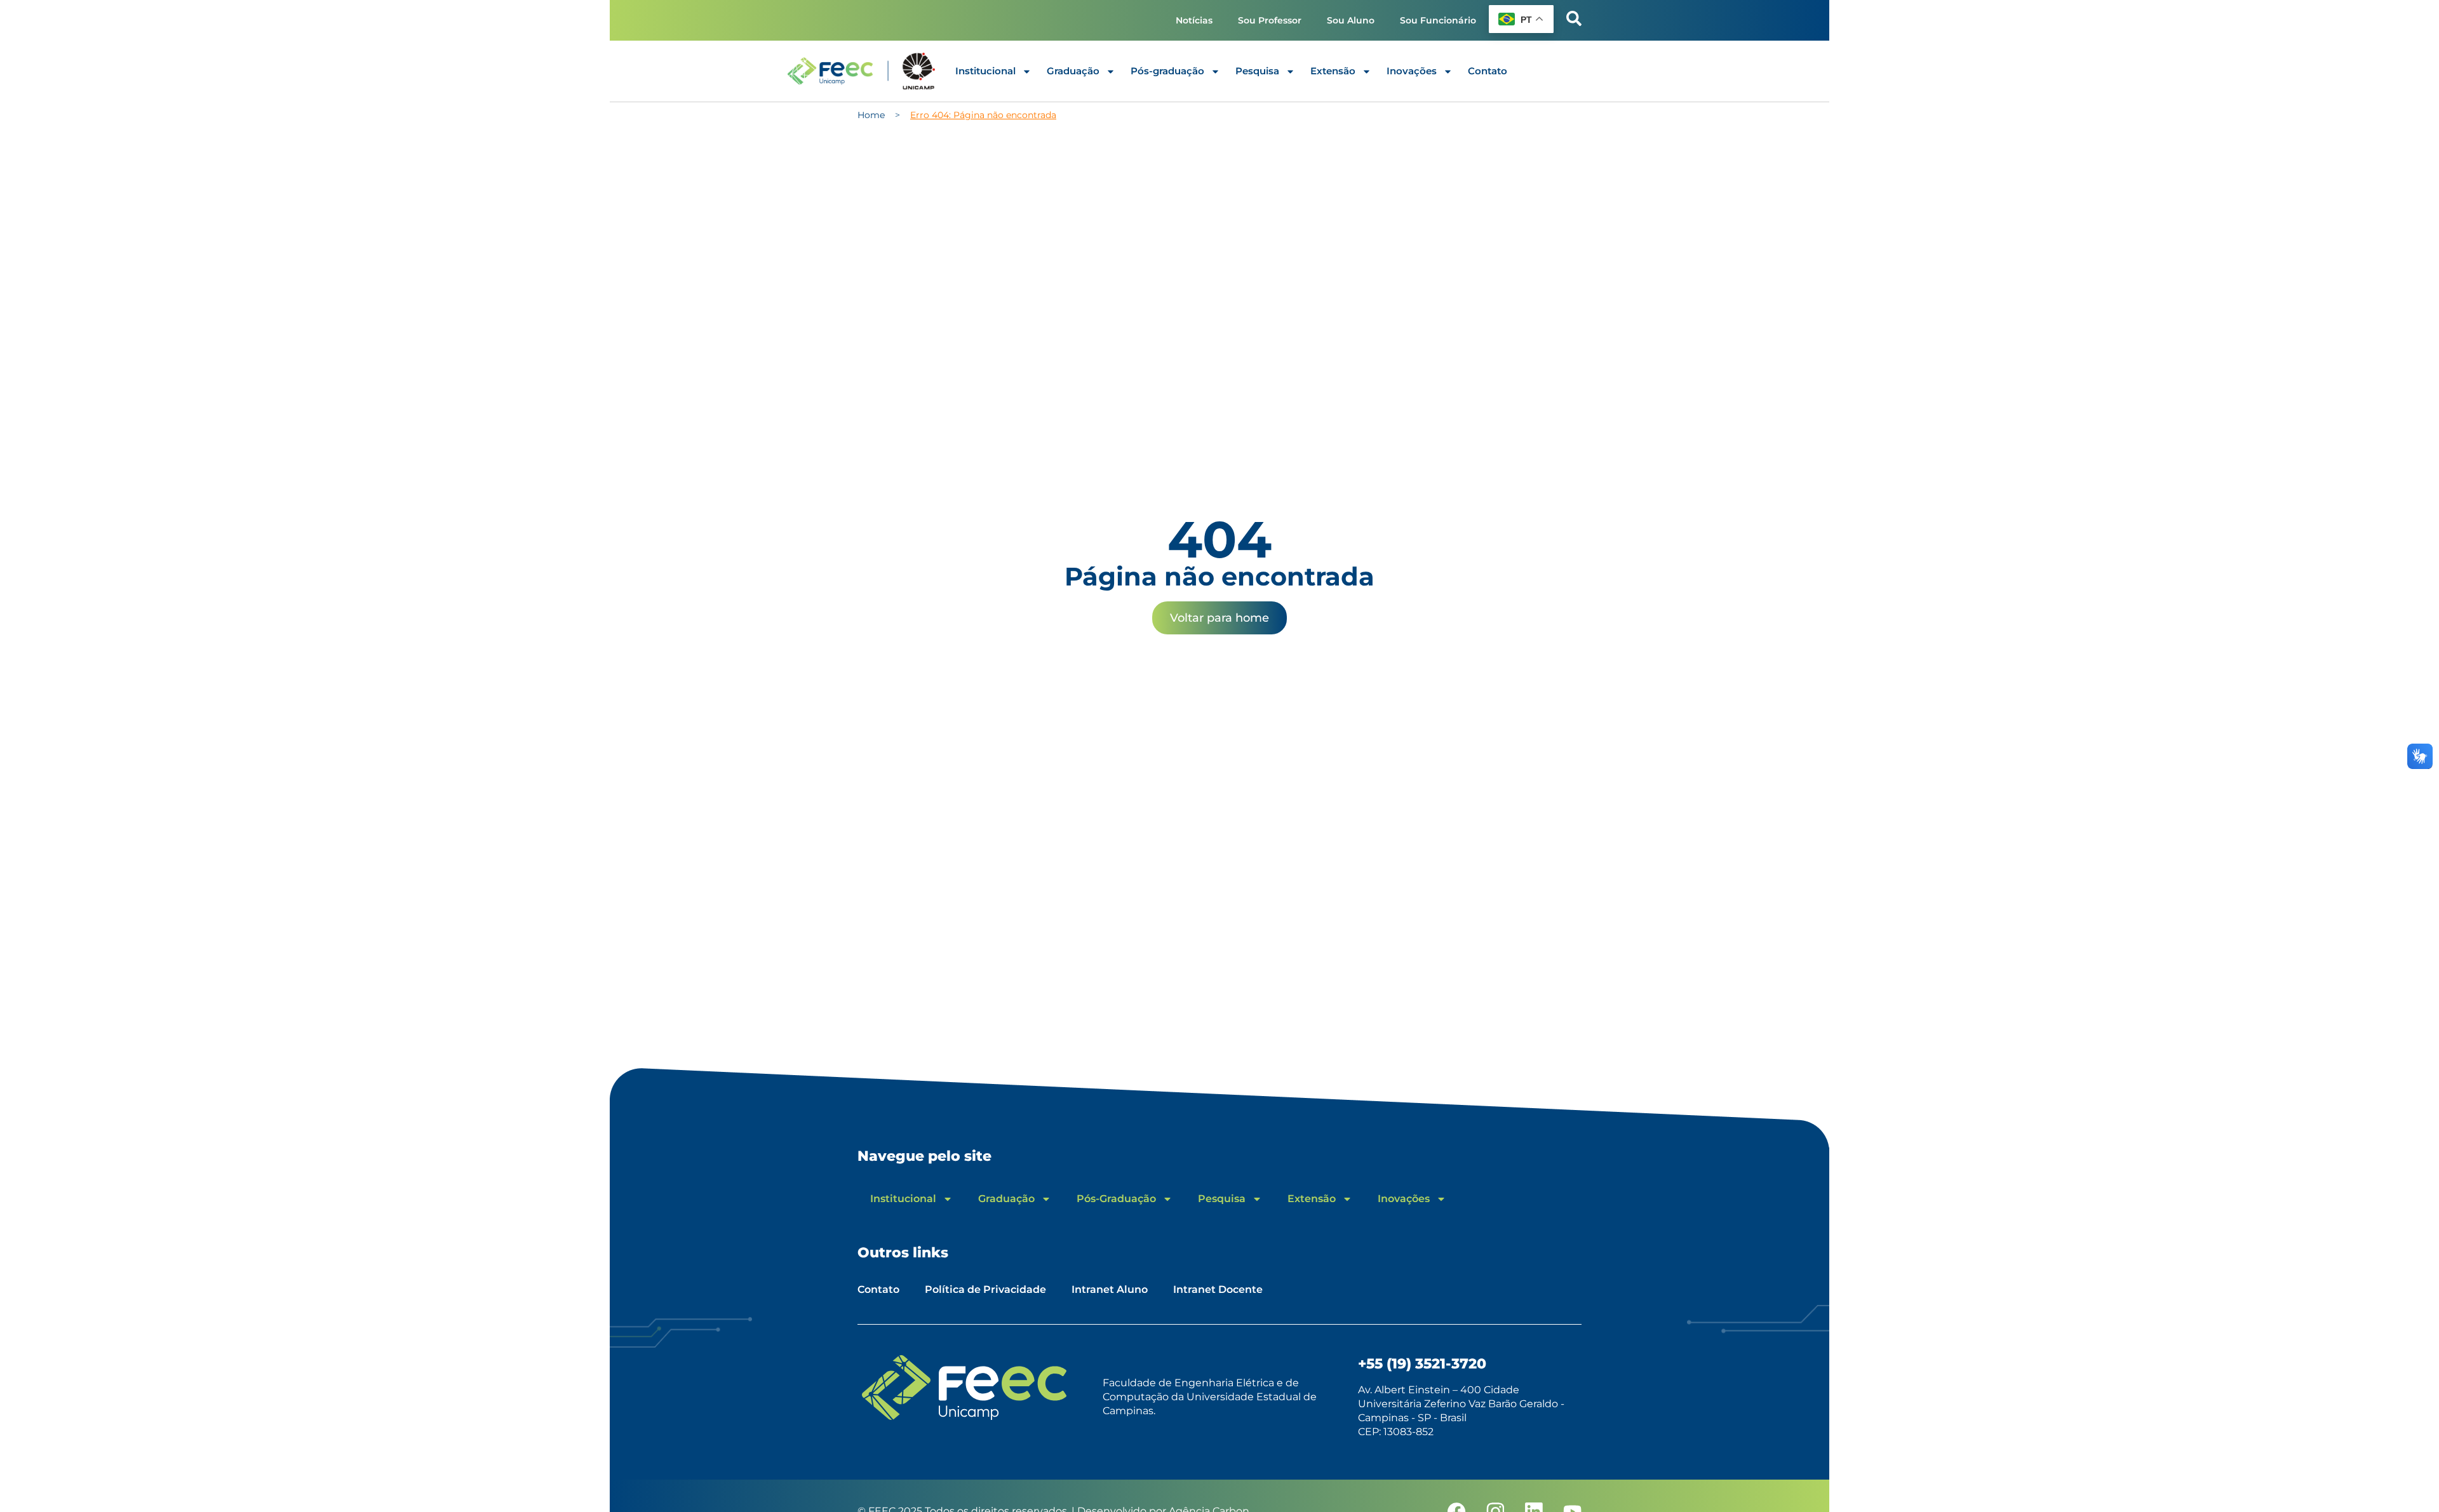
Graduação (1073, 71)
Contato (1488, 71)
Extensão (1333, 71)
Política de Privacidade (985, 1289)
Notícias (1194, 20)
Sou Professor (1270, 20)
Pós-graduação (1167, 71)
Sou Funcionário (1438, 20)
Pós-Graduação (1116, 1199)
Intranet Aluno (1110, 1289)
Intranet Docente (1218, 1289)
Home (871, 115)
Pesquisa (1257, 71)
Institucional (985, 71)
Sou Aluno (1351, 20)
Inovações (1412, 71)
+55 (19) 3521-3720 (1422, 1364)
